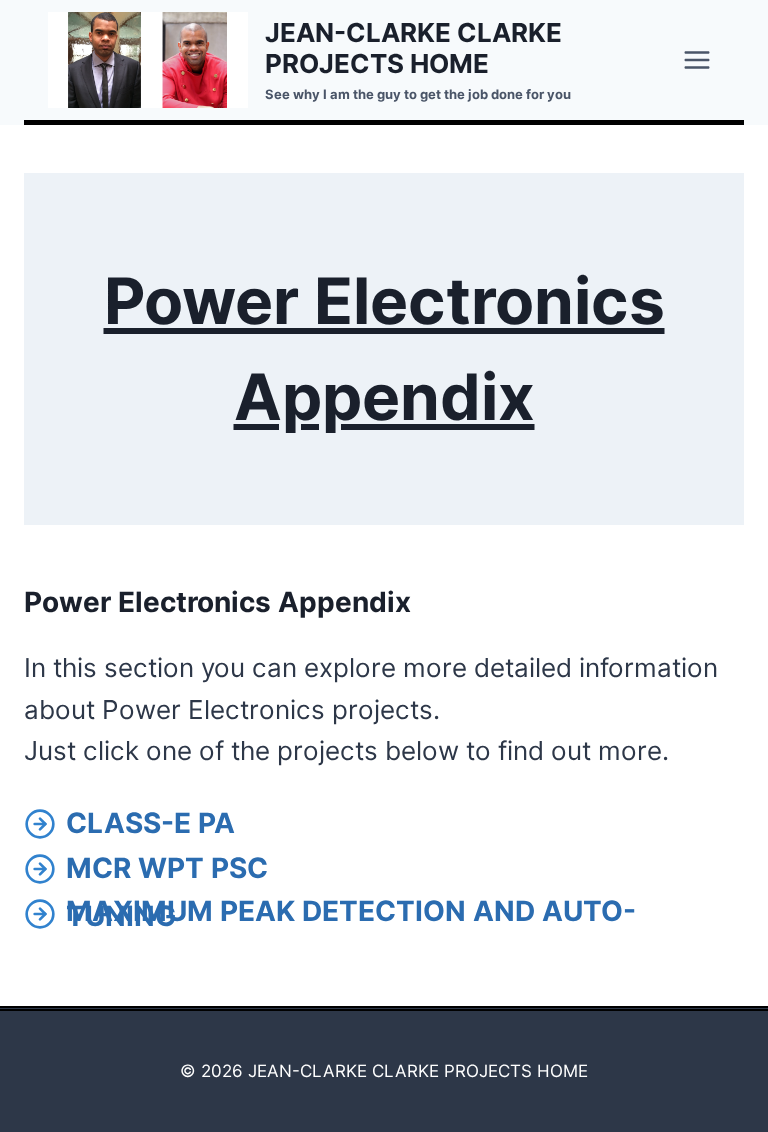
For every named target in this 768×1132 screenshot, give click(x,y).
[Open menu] (696, 59)
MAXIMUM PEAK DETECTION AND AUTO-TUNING (351, 913)
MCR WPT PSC (167, 868)
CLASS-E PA (150, 823)
